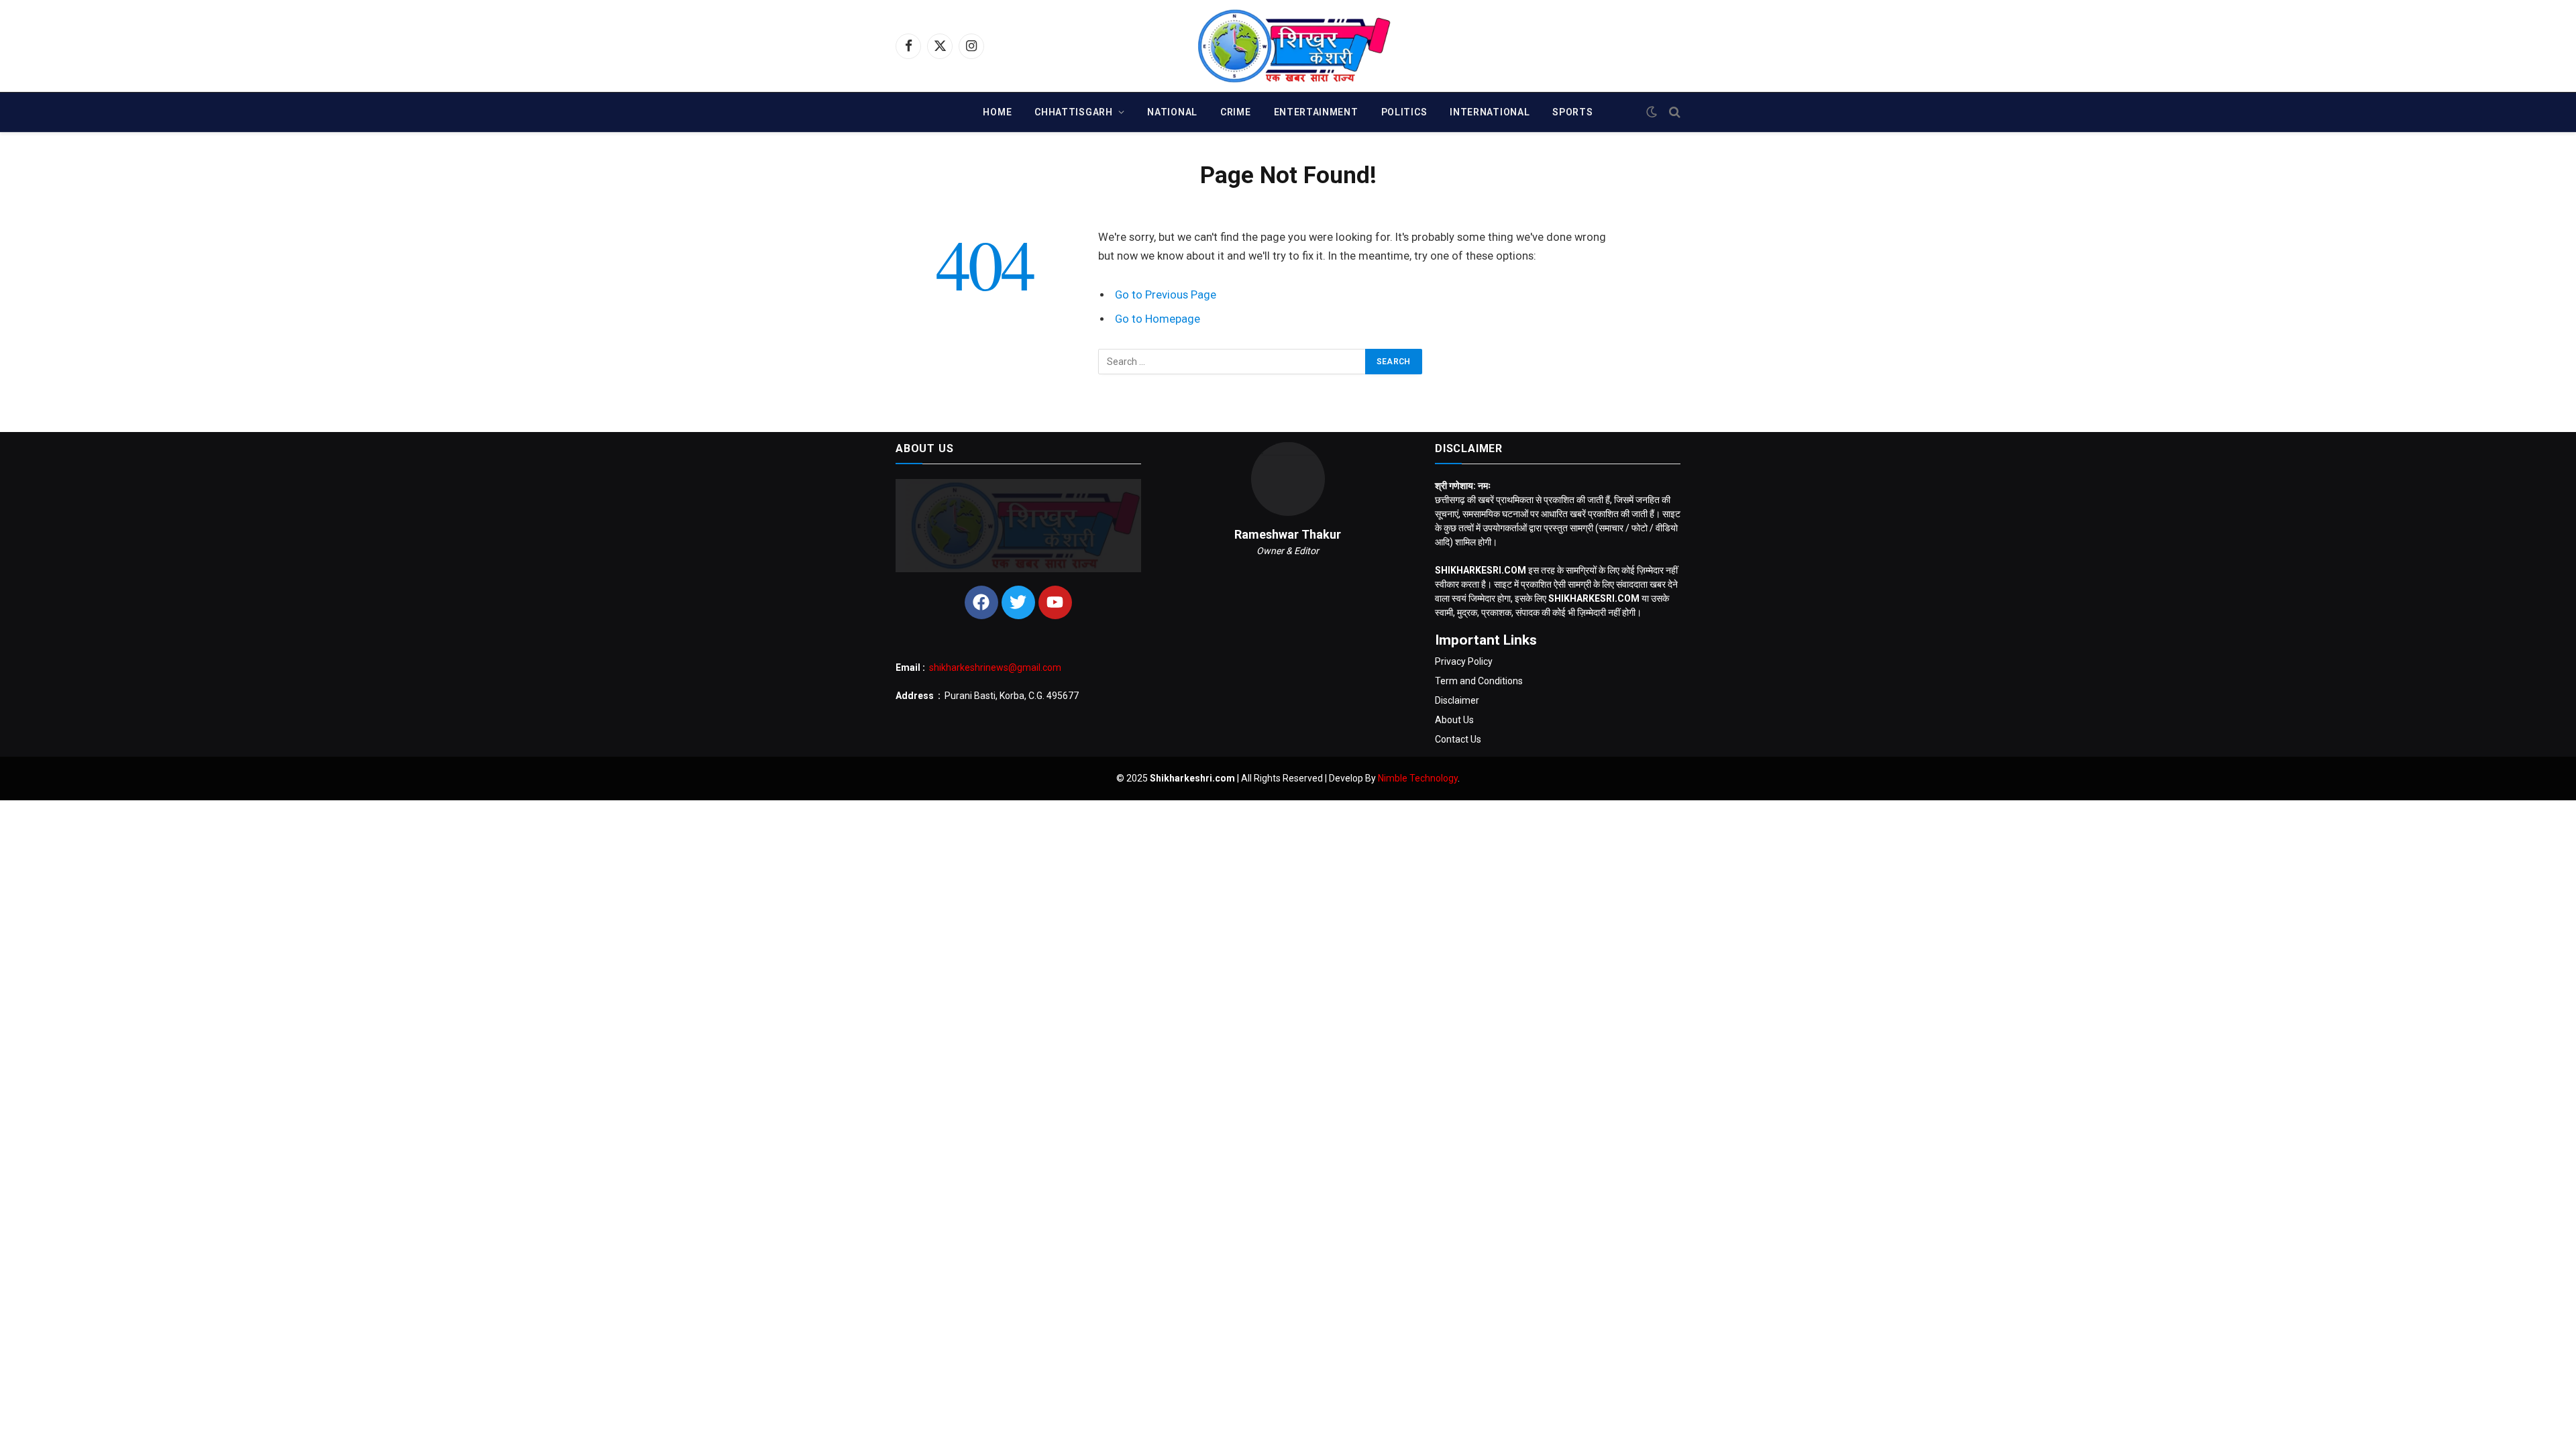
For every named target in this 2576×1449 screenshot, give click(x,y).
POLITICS (1404, 112)
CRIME (1236, 112)
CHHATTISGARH (1073, 112)
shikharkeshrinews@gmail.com (995, 667)
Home (997, 112)
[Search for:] (1232, 362)
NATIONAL (1172, 112)
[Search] (1673, 112)
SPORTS (1572, 112)
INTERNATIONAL (1490, 112)
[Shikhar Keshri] (1288, 46)
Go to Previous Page (1166, 295)
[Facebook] (981, 602)
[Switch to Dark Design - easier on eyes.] (1652, 112)
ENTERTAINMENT (1316, 112)
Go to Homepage (1158, 319)
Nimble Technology (1418, 778)
